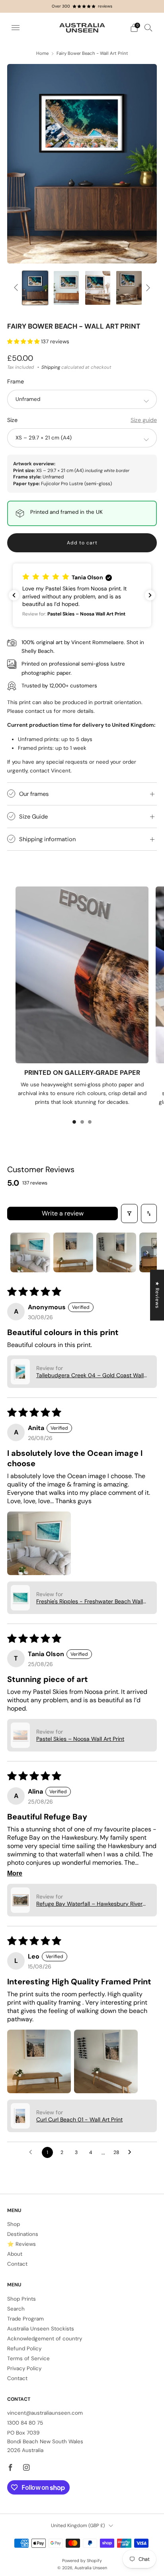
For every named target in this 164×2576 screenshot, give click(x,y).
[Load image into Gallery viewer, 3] (66, 288)
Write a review (63, 1213)
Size (12, 420)
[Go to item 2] (73, 1252)
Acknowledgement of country (45, 2339)
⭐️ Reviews (21, 2244)
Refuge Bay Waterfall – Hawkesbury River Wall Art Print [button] (89, 1904)
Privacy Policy (24, 2368)
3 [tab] (90, 1122)
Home (42, 53)
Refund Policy (24, 2349)
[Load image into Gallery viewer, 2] (35, 288)
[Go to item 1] (30, 1252)
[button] (24, 342)
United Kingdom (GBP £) (78, 2526)
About (15, 2254)
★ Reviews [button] (157, 1295)
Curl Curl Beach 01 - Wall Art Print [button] (79, 2119)
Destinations (23, 2234)
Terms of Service (28, 2358)
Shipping (51, 367)
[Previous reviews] (14, 595)
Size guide (144, 420)
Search (16, 2309)
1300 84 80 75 (25, 2423)
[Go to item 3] (116, 1252)
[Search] (148, 27)
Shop (14, 2224)
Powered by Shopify (82, 2561)
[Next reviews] (150, 595)
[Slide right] (147, 288)
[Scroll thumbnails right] (147, 1252)
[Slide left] (17, 288)
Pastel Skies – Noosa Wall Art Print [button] (80, 1739)
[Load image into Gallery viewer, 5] (129, 288)
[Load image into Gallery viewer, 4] (98, 288)
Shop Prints (21, 2299)
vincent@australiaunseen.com (45, 2413)
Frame (16, 381)
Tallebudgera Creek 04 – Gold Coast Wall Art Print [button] (90, 1375)
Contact (17, 2264)
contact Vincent (50, 771)
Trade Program (25, 2319)
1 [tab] (74, 1122)
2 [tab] (82, 1122)
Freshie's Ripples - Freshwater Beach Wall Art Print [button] (90, 1601)
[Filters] (129, 1213)
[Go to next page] (132, 2152)
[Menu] (16, 28)
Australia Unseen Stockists (41, 2329)
